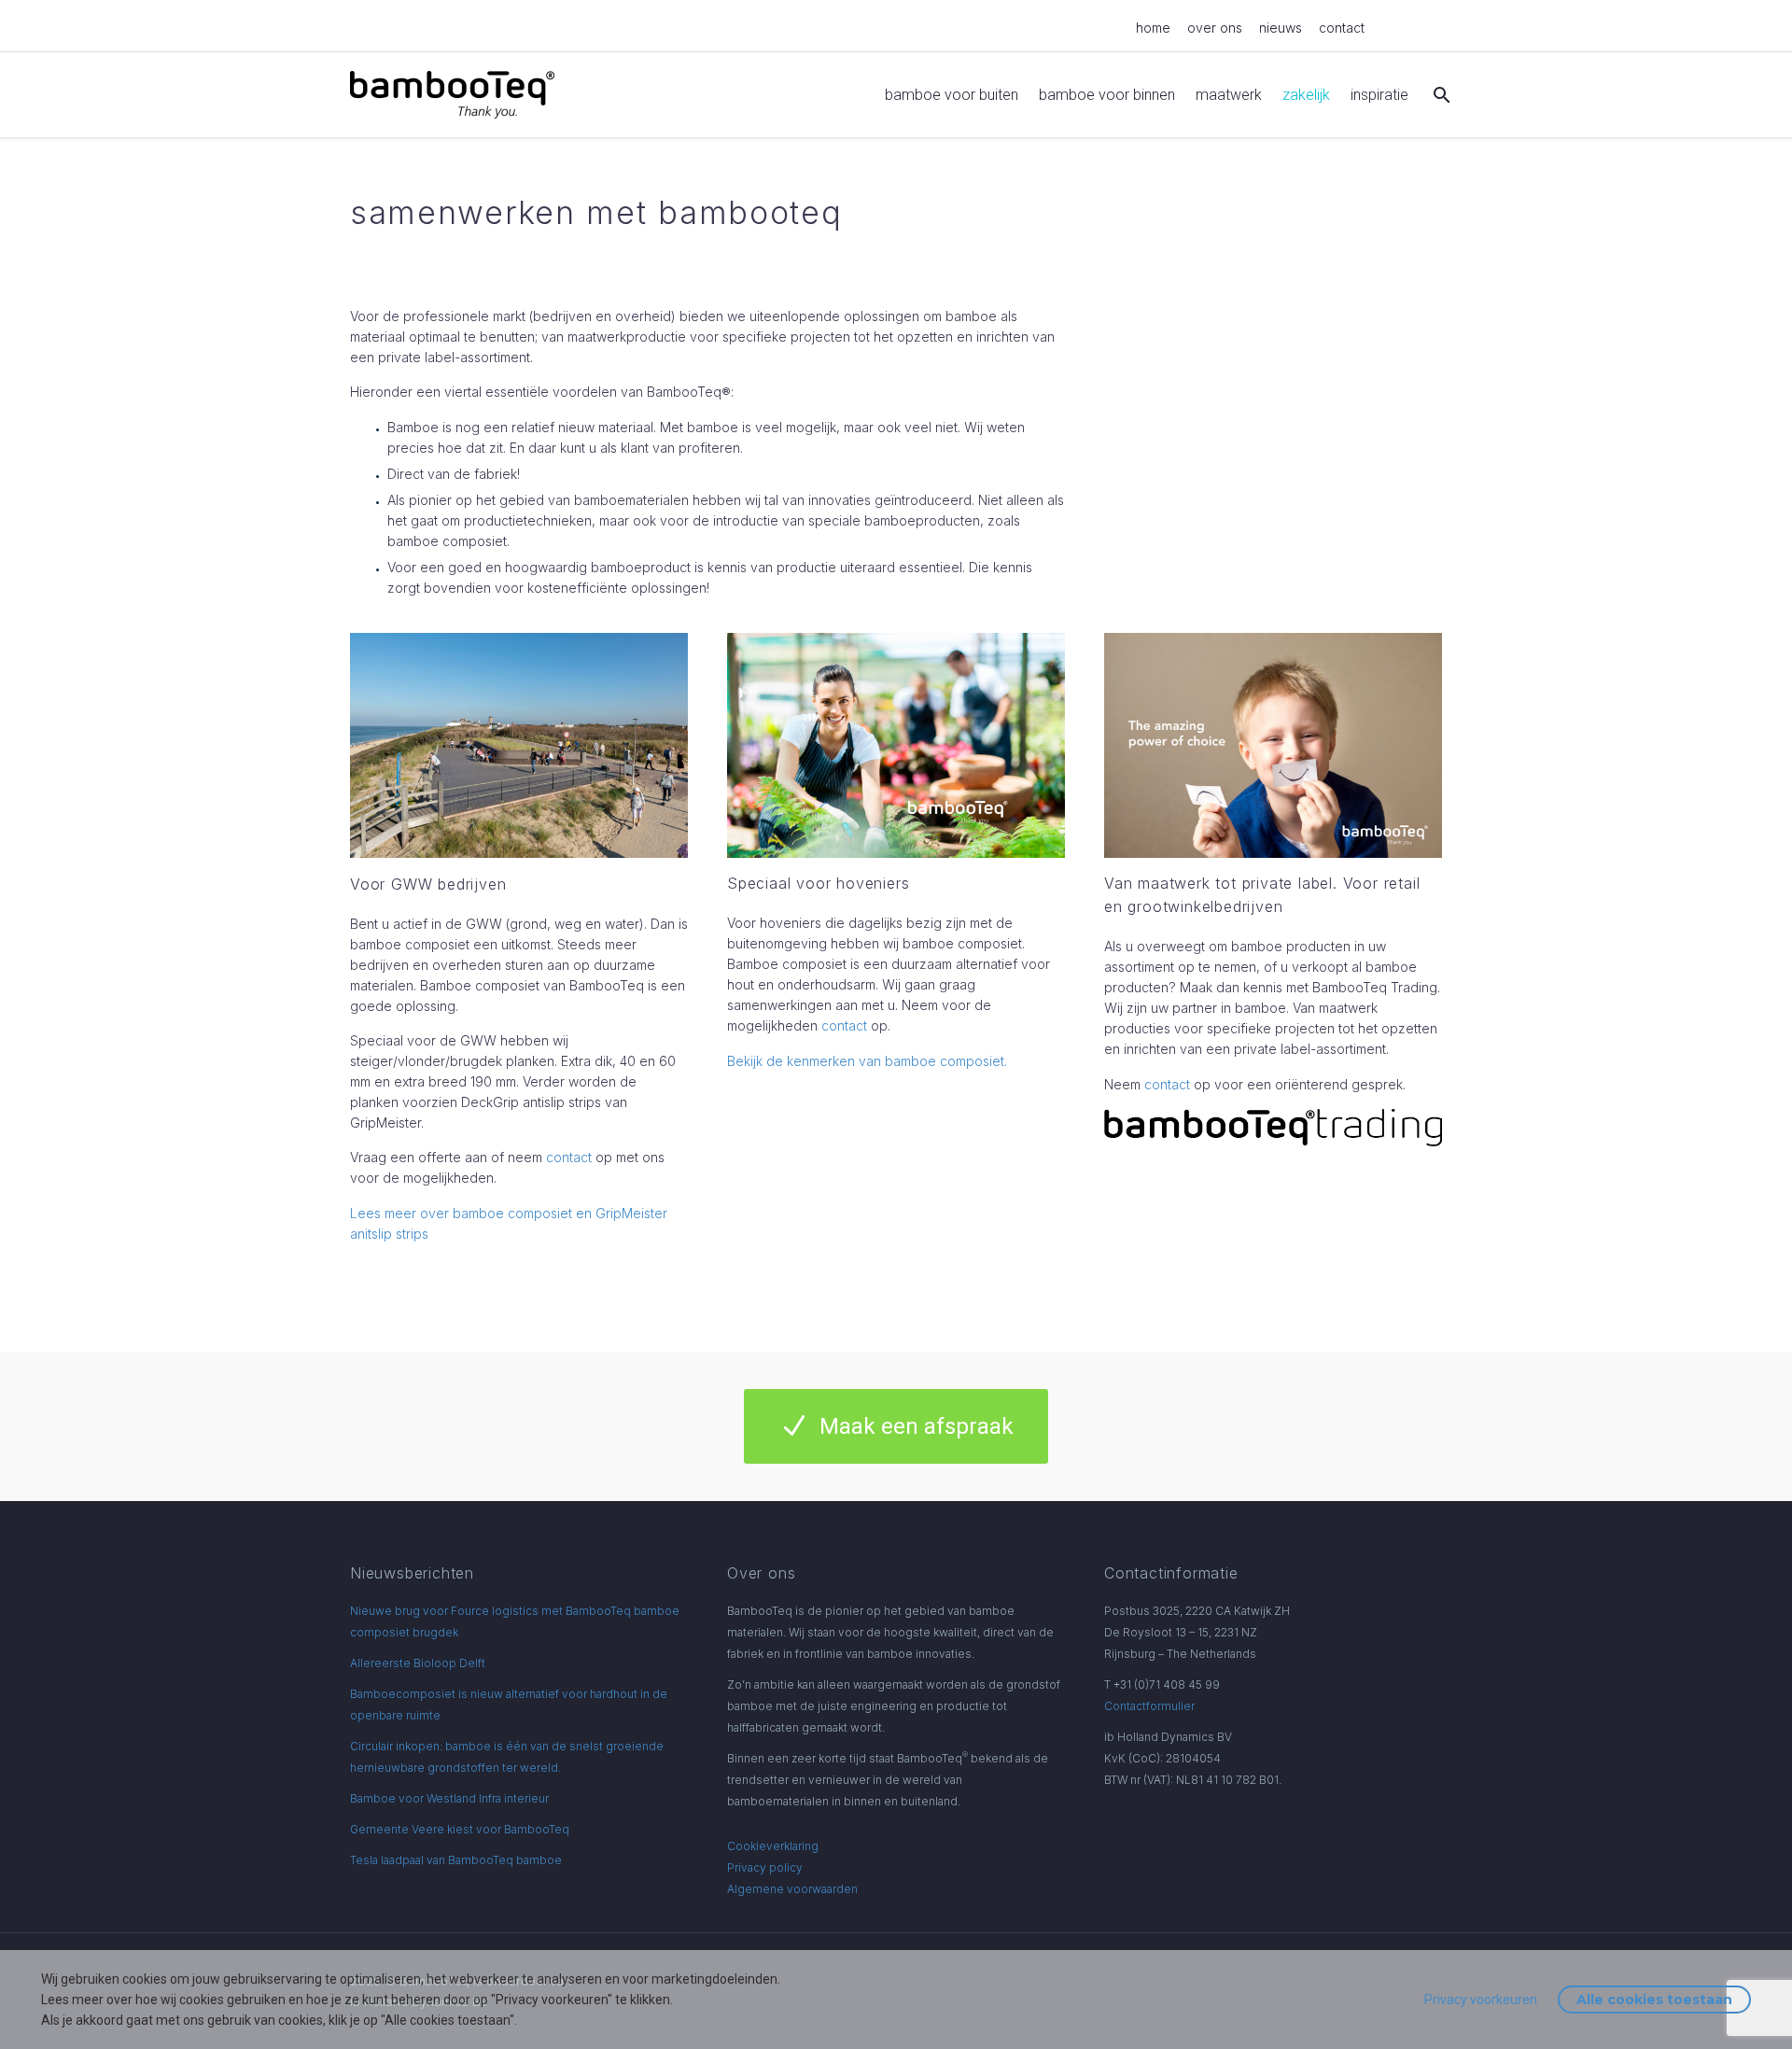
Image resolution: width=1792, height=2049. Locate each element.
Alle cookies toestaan (1654, 2000)
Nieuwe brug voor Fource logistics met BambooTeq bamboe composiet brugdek (515, 1621)
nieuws (1281, 28)
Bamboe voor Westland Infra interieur (449, 1798)
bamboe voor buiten (952, 95)
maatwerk (1229, 95)
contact (1342, 28)
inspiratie (1379, 95)
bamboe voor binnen (1107, 95)
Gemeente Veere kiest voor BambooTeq (460, 1829)
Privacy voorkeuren (1481, 2000)
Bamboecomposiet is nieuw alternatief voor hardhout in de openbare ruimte (509, 1705)
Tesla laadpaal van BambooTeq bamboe (456, 1860)
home (1153, 28)
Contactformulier (1149, 1706)
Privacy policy (765, 1867)
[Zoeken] (1440, 95)
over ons (1215, 28)
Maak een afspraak (896, 1426)
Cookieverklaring (773, 1846)
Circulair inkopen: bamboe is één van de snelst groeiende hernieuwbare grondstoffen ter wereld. (507, 1757)
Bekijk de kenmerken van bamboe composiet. (867, 1061)
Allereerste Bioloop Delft (418, 1663)
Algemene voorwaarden (792, 1889)
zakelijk (1306, 95)
